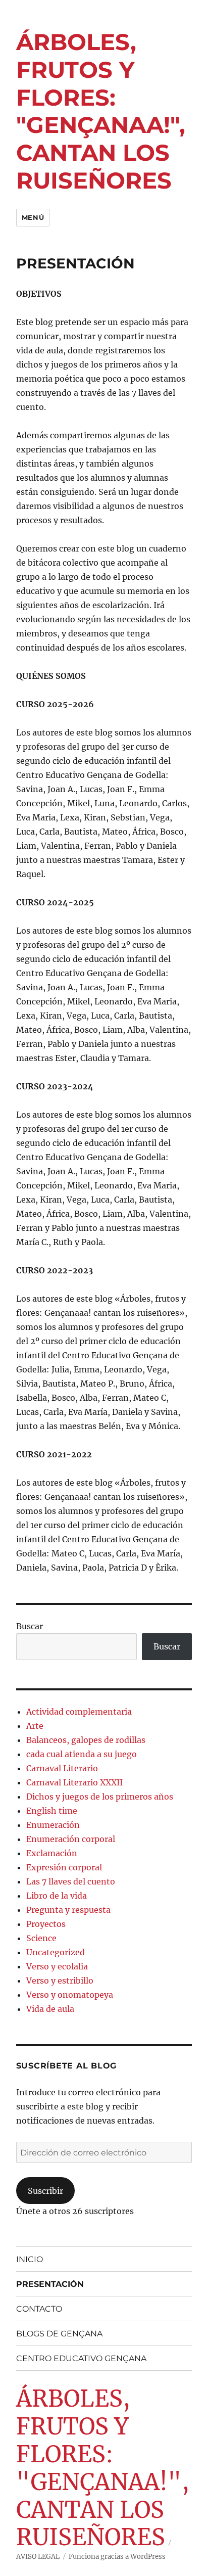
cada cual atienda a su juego (82, 1754)
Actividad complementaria (79, 1712)
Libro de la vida (57, 1896)
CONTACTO (39, 2309)
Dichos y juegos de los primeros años (100, 1797)
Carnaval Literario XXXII (74, 1782)
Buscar (30, 1626)
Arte (35, 1726)
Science (41, 1938)
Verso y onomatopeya (70, 1995)
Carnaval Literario (62, 1768)
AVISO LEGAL (38, 2557)
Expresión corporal (64, 1867)
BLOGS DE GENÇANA (59, 2334)
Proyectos (46, 1924)
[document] (104, 1270)
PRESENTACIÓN (50, 2284)
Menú (33, 217)
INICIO (30, 2259)
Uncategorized (56, 1952)
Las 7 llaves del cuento (71, 1881)
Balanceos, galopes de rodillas (86, 1740)
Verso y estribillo (60, 1981)
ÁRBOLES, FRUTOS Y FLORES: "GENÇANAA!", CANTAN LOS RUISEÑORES (101, 111)
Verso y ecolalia (57, 1966)
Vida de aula (50, 2009)
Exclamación (52, 1853)
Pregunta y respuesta (68, 1910)
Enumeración (53, 1825)
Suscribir (45, 2191)
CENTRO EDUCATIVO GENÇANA (81, 2358)
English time (52, 1811)
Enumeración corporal (71, 1839)
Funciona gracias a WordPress (117, 2557)
